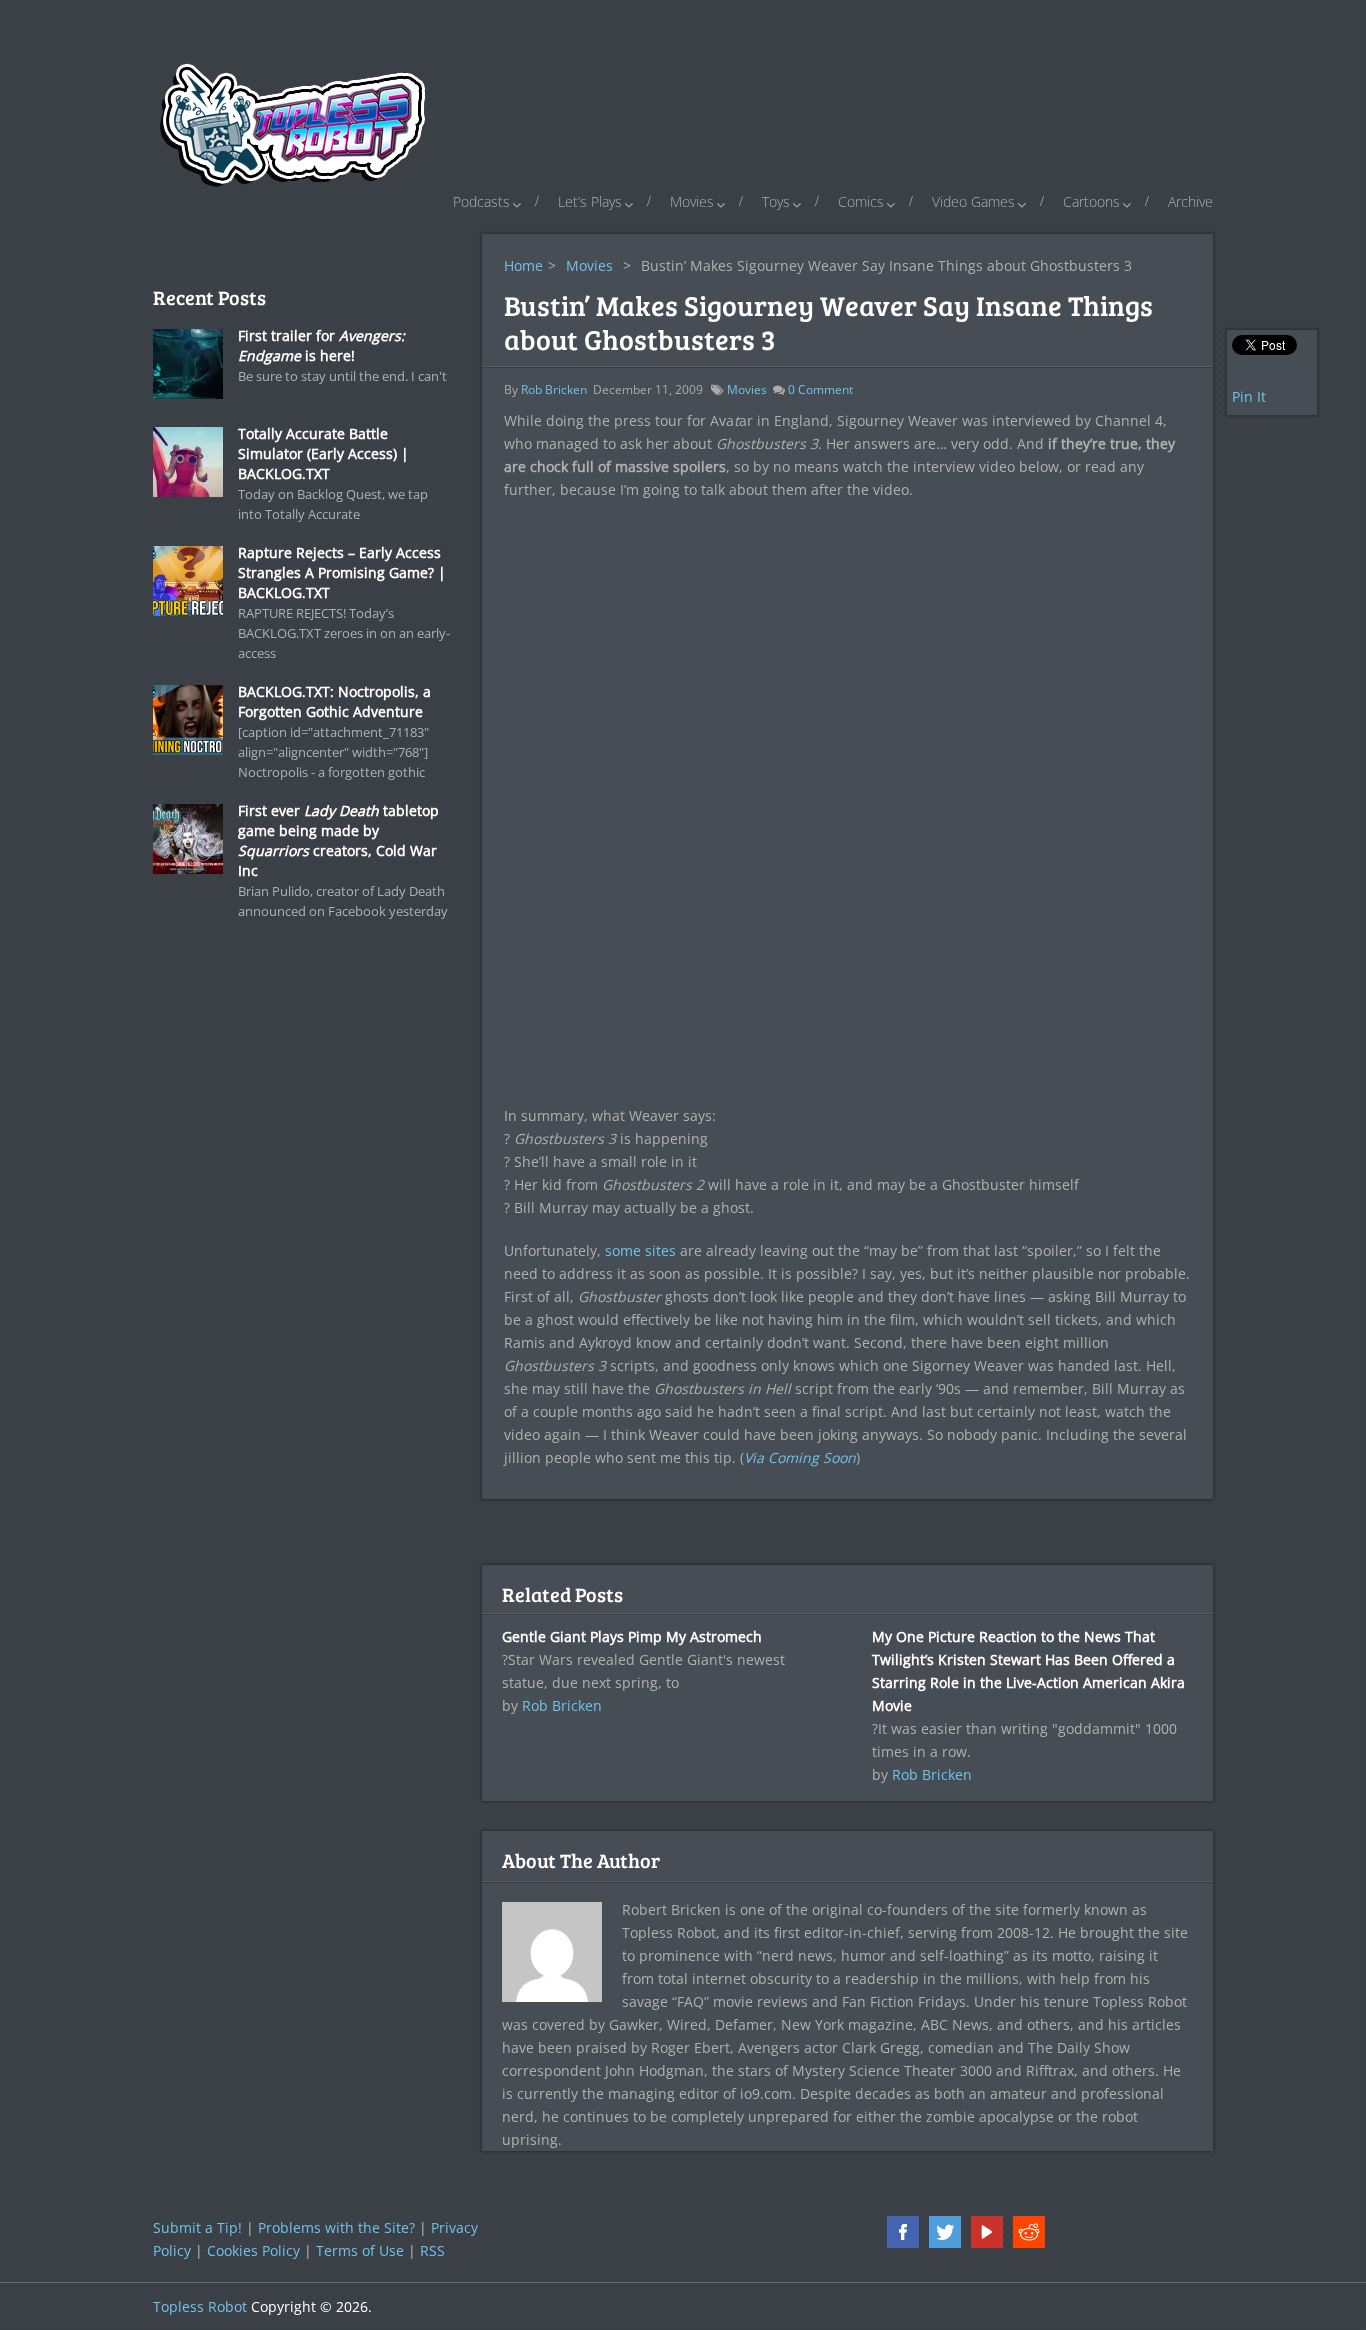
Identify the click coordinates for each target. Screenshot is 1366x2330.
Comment (820, 389)
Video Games (973, 201)
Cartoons (1091, 201)
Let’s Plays (590, 201)
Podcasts (481, 201)
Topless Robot (200, 2306)
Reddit (1029, 2232)
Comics (861, 201)
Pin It (1249, 396)
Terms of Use (360, 2250)
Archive (1190, 201)
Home (523, 265)
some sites (640, 1250)
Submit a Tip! (197, 2227)
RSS (432, 2250)
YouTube (987, 2232)
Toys (776, 201)
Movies (692, 201)
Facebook (903, 2232)
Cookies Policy (253, 2250)
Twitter (945, 2232)
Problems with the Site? (336, 2227)
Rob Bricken (554, 389)
